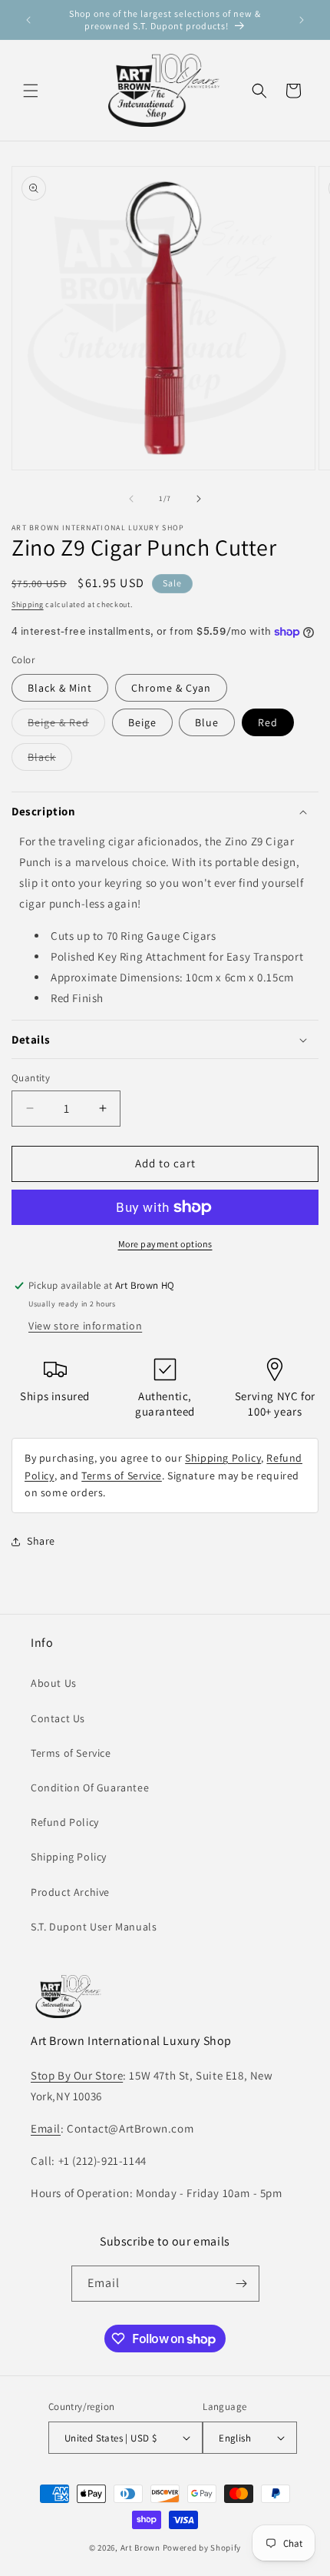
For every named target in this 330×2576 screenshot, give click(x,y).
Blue (207, 722)
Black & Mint (60, 688)
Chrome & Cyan (171, 688)
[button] (31, 91)
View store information (85, 1326)
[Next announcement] (302, 20)
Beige (142, 722)
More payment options (165, 1244)
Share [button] (41, 1541)
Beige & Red (66, 725)
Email (46, 2128)
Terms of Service (122, 1476)
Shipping (28, 604)
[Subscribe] (242, 2284)
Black (50, 760)
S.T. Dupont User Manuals (94, 1927)
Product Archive (70, 1892)
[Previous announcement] (28, 20)
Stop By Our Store (77, 2075)
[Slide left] (131, 499)
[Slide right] (199, 499)
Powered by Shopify (202, 2548)
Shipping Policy (223, 1458)
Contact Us (58, 1718)
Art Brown (142, 2548)
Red (268, 722)
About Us (54, 1683)
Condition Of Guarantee (90, 1788)
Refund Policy (65, 1822)
